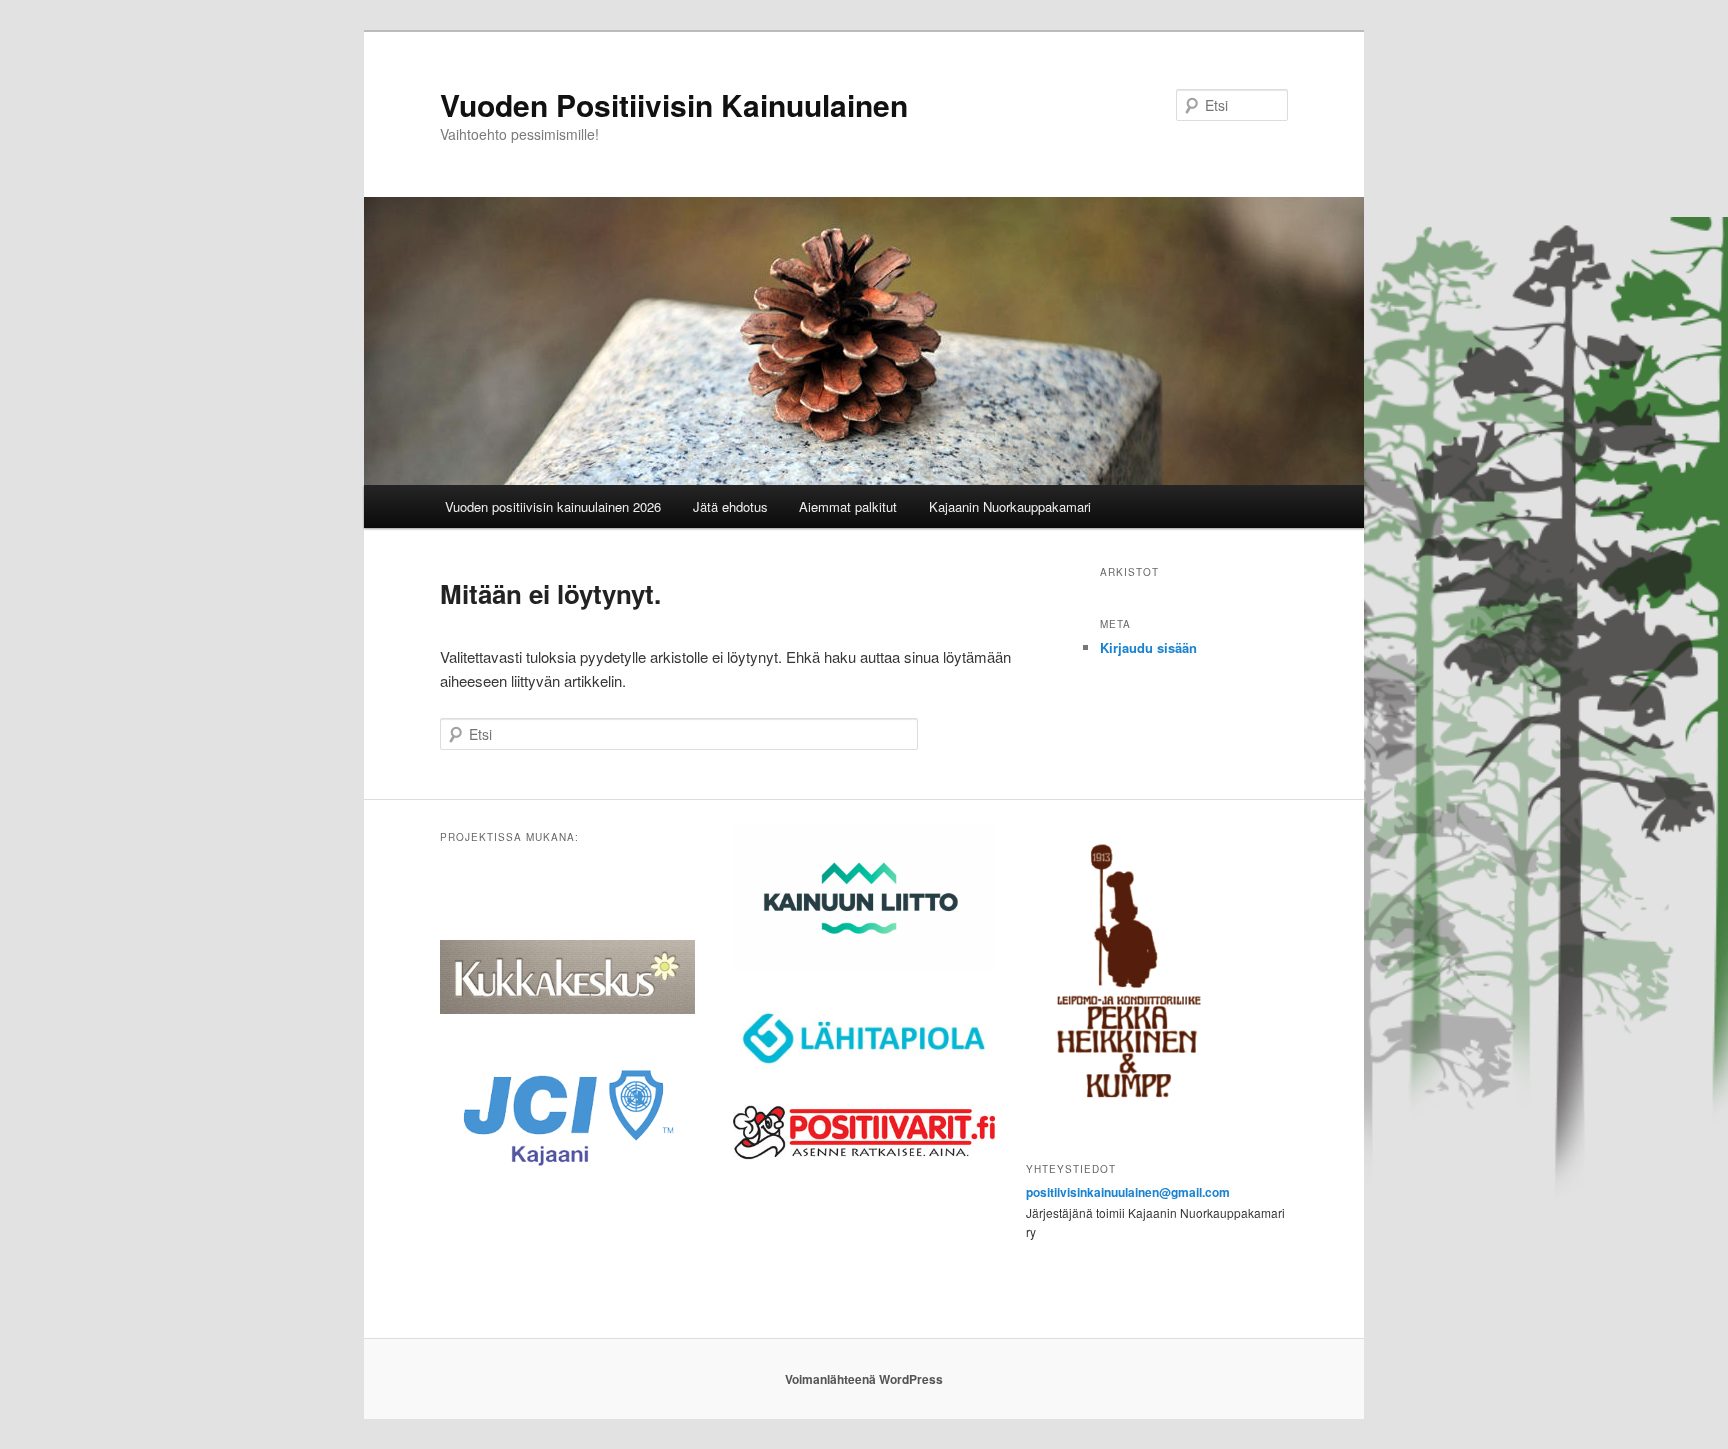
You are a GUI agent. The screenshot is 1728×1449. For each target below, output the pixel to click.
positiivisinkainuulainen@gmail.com (1128, 1192)
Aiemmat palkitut (848, 506)
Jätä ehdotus (730, 506)
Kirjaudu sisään (1148, 647)
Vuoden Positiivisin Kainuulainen (674, 104)
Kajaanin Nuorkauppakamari (1010, 506)
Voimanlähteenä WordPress (864, 1379)
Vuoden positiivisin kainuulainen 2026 (553, 506)
